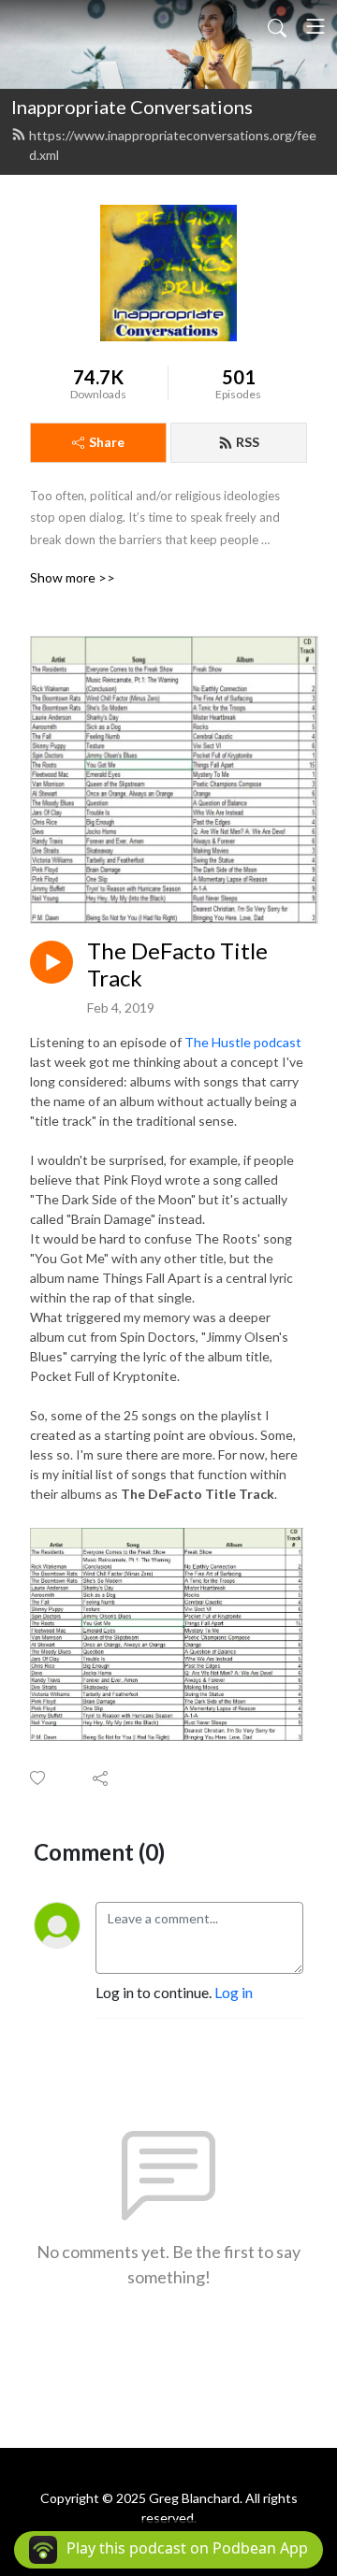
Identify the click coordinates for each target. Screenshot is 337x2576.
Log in (234, 1992)
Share (107, 442)
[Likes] (39, 1778)
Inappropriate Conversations (132, 107)
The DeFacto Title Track (177, 964)
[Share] (102, 1777)
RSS (248, 442)
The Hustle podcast (243, 1042)
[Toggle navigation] (315, 26)
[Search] (277, 26)
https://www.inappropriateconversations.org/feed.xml (173, 145)
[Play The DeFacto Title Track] (51, 962)
